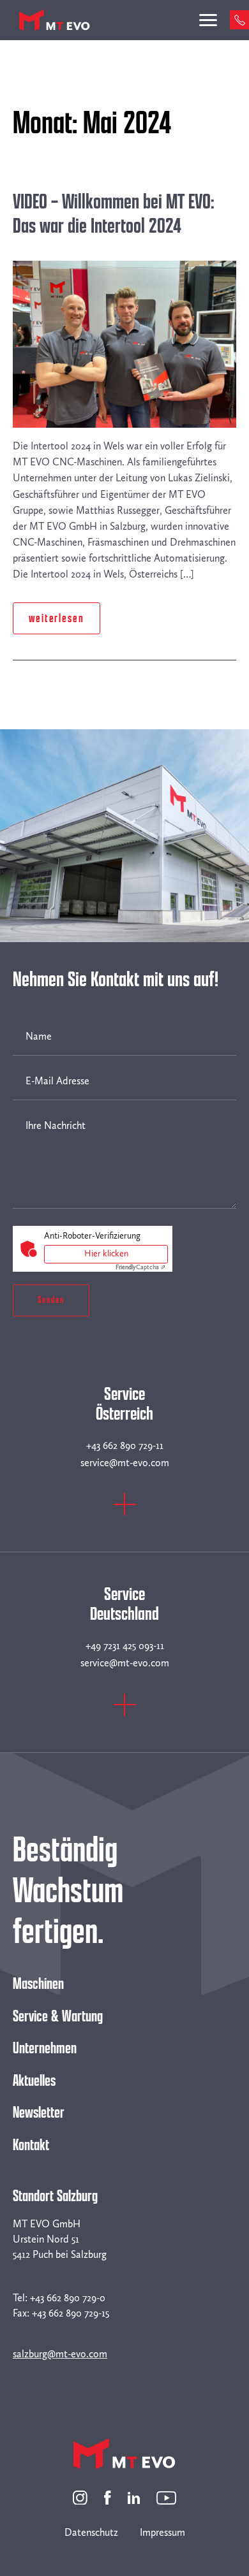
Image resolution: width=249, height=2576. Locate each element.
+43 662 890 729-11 (125, 1445)
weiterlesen (57, 618)
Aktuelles (34, 2081)
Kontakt (31, 2145)
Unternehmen (45, 2048)
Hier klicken (106, 1254)
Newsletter (39, 2113)
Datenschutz (91, 2532)
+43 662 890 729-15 (71, 2313)
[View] (125, 1512)
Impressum (162, 2532)
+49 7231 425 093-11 (125, 1646)
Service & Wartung (58, 2016)
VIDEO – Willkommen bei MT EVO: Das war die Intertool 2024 (114, 214)
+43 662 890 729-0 (68, 2298)
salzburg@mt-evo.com (60, 2354)
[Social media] (80, 2497)
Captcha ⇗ (140, 1267)
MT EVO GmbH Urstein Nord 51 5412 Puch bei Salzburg (60, 2239)
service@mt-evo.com (125, 1463)
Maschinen (38, 1984)
